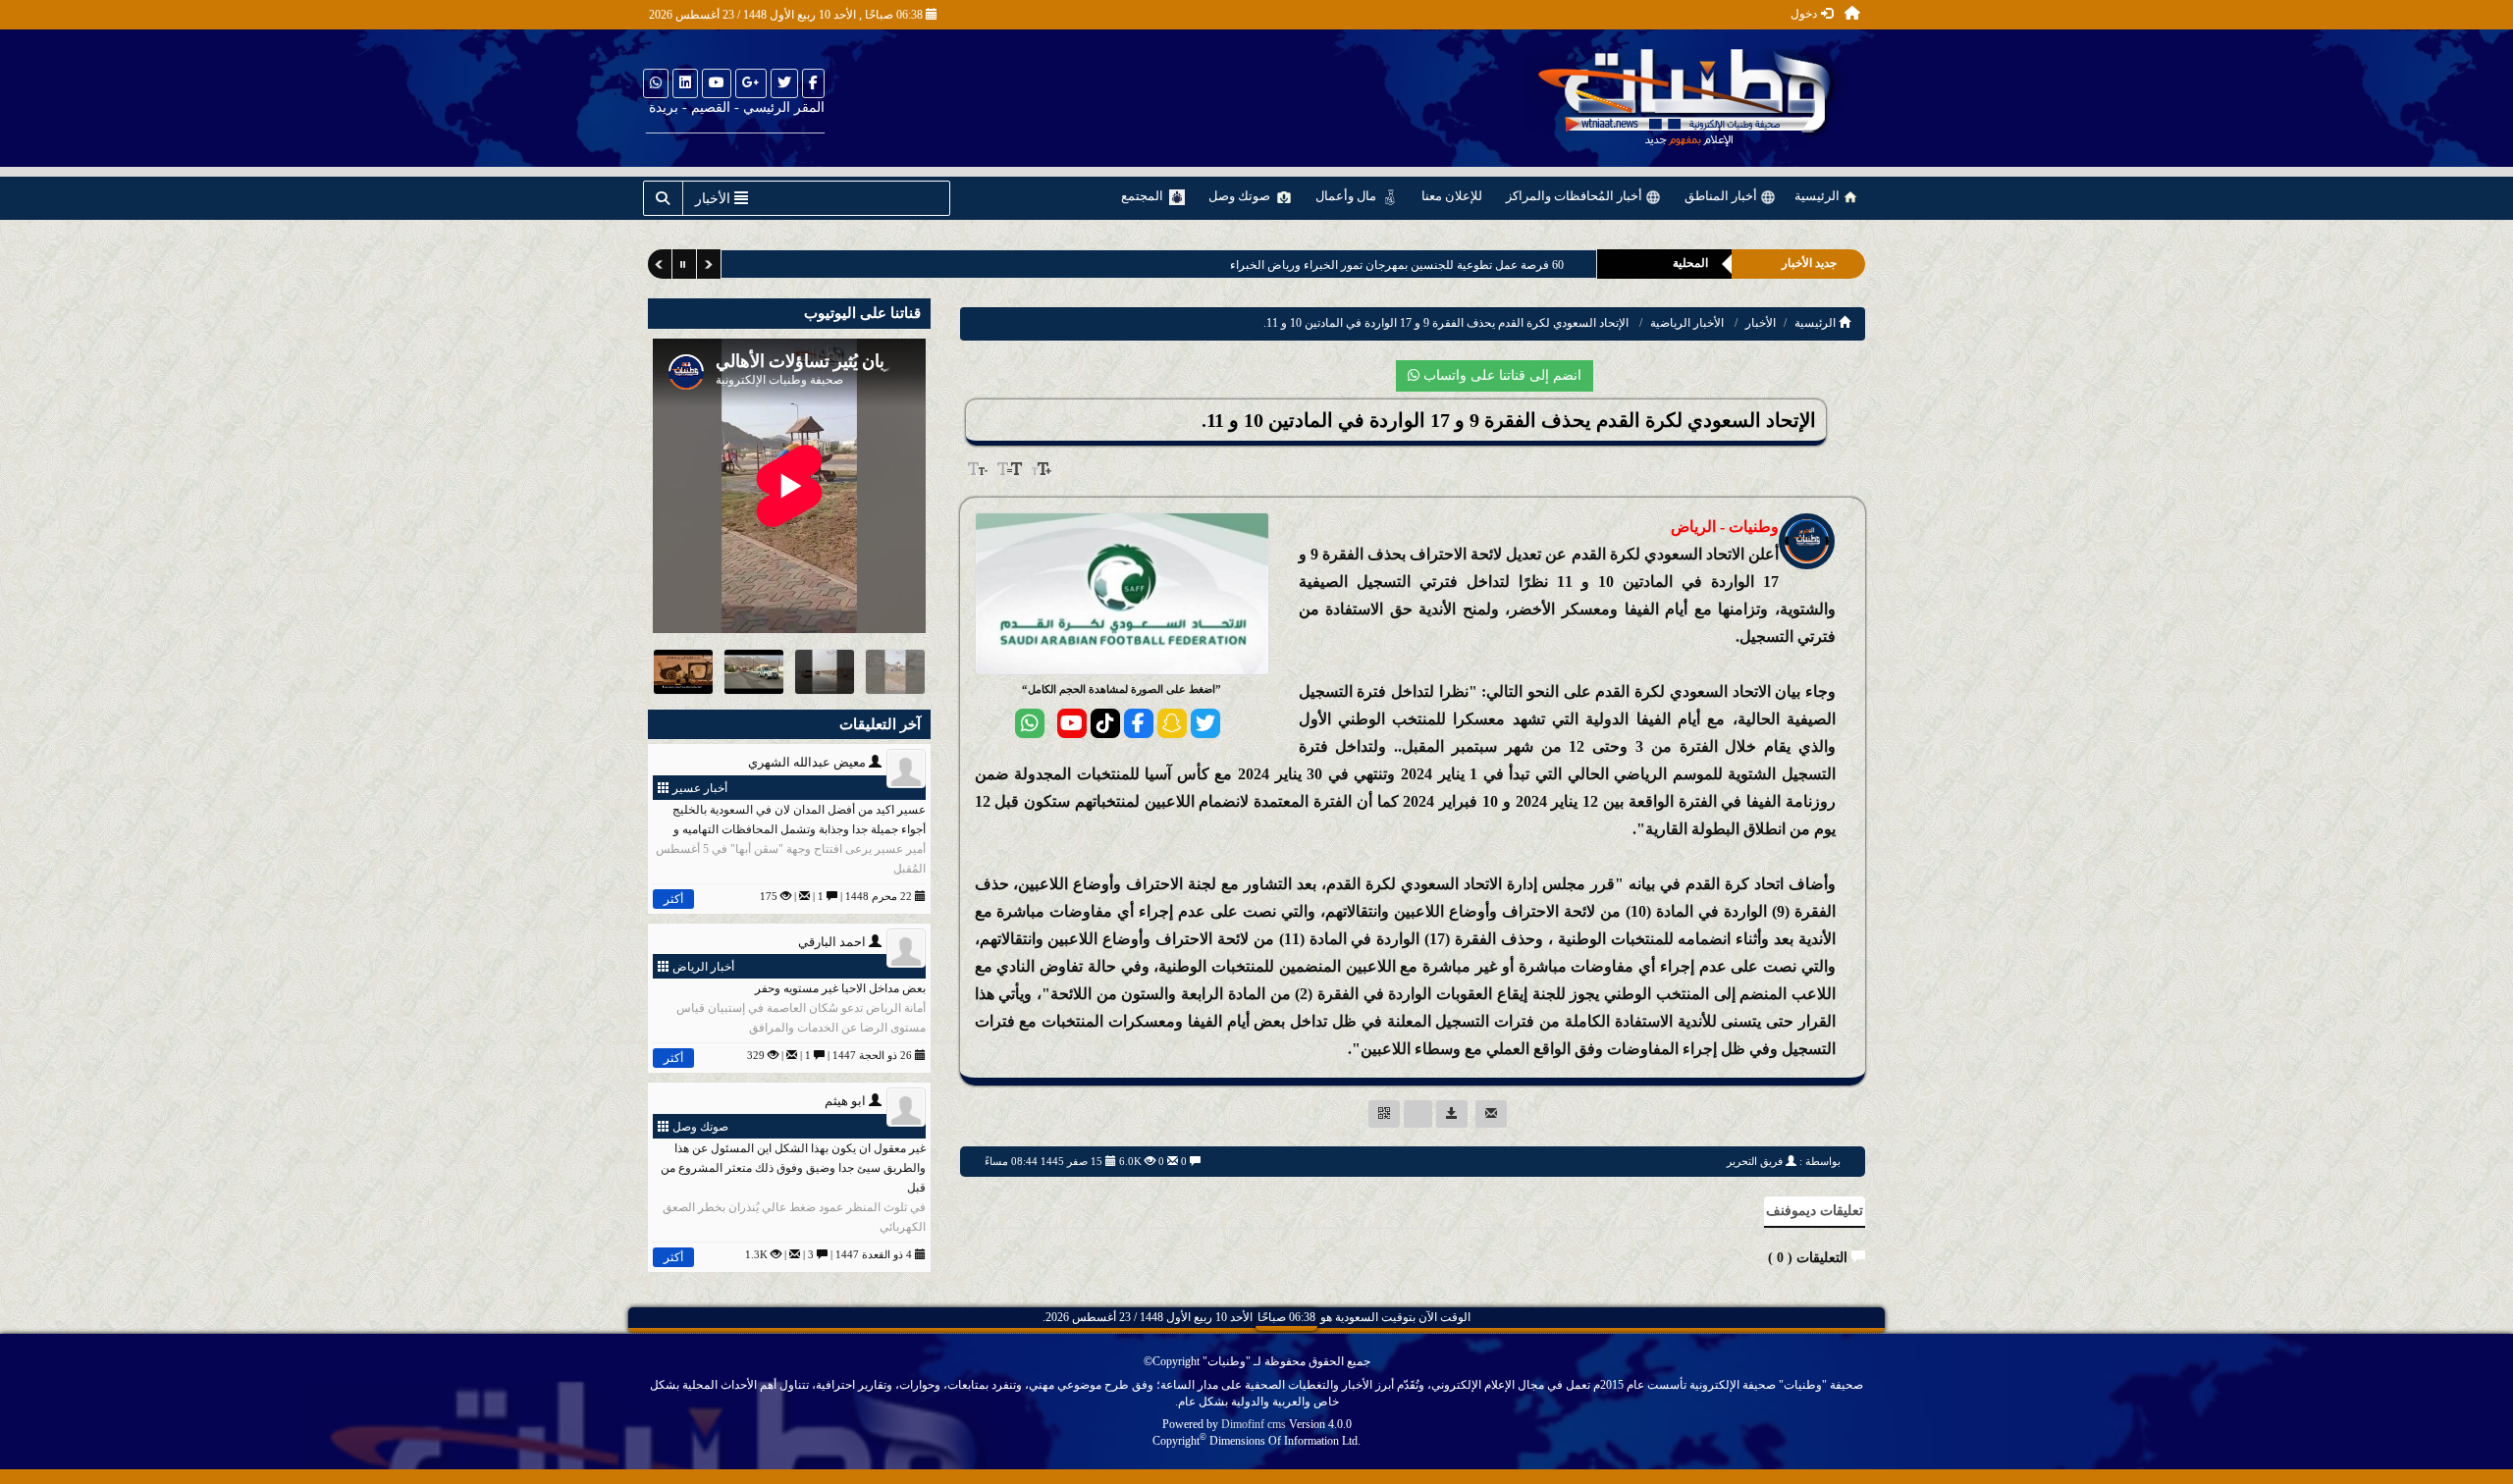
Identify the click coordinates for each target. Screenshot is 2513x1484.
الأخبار (1761, 323)
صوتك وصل (1241, 196)
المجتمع (1144, 196)
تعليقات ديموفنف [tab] (1815, 1211)
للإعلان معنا (1452, 196)
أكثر (673, 899)
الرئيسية (1818, 196)
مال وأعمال (1347, 196)
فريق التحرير (1755, 1161)
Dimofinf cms (1254, 1424)
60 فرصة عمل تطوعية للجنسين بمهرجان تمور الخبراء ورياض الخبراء (1397, 265)
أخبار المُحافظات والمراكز (1576, 196)
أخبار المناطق (1722, 196)
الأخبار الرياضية (1687, 323)
